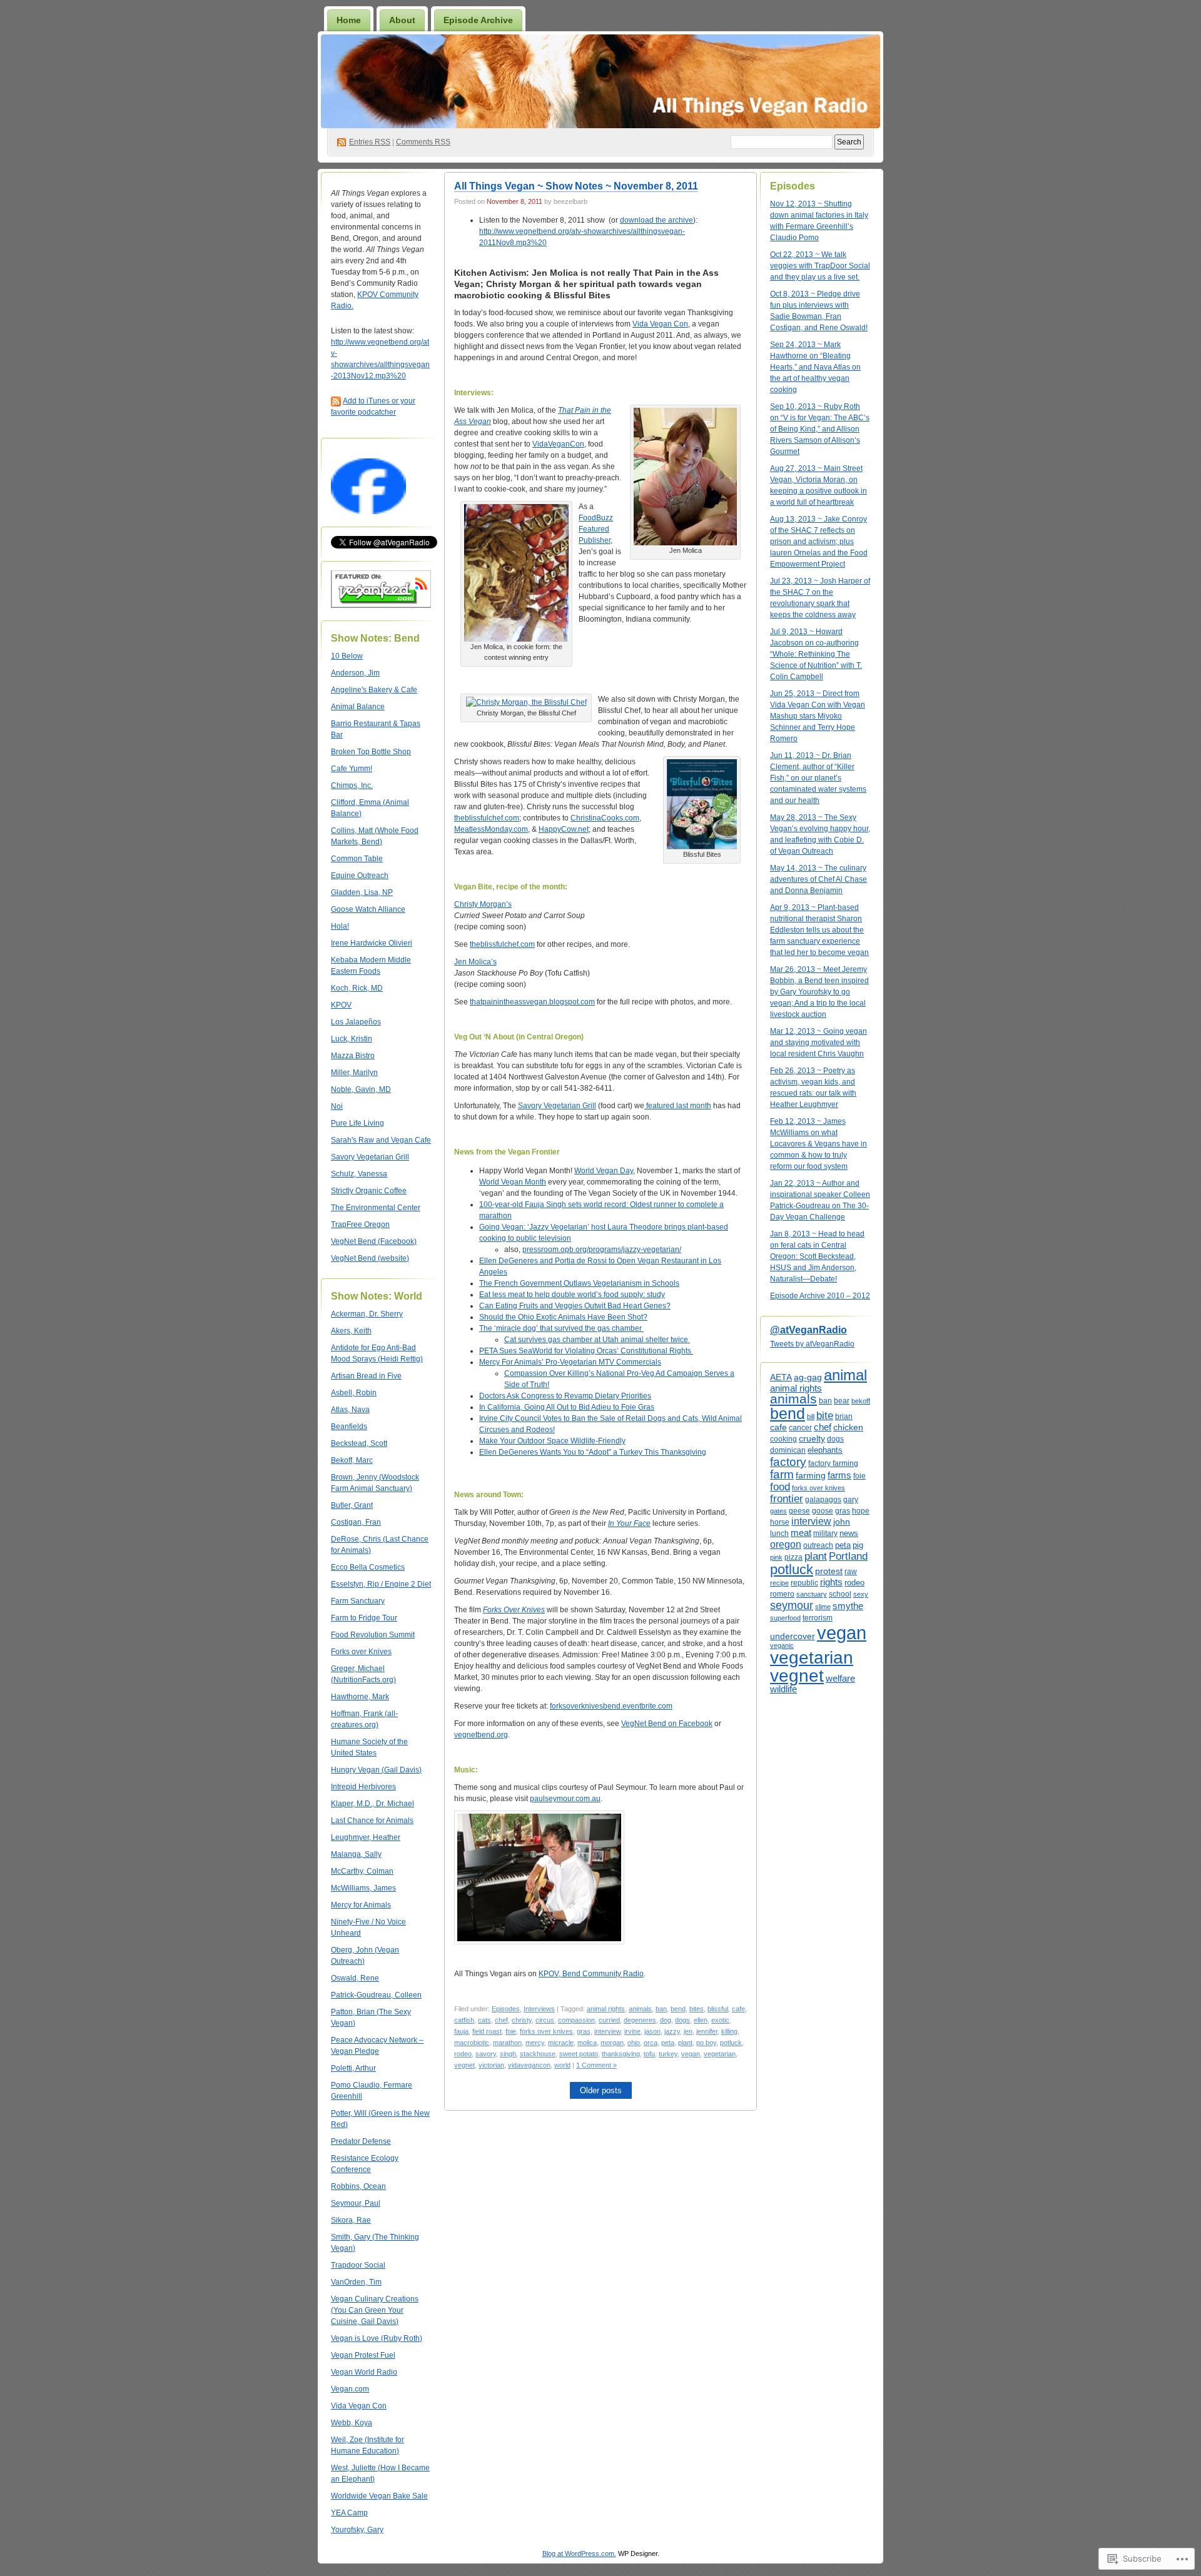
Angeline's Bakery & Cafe (374, 690)
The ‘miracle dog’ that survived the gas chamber (561, 1328)
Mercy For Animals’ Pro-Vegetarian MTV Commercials (570, 1362)
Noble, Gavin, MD (361, 1089)
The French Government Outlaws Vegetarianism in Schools (579, 1283)
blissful (718, 2009)
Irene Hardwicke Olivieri (372, 943)
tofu (649, 2054)
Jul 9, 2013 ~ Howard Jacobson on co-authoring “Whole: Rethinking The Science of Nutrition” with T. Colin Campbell (816, 654)
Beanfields (349, 1427)
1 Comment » (596, 2065)
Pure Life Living (357, 1123)
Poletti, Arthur (353, 2068)
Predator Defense (361, 2141)
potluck (731, 2043)
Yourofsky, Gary (357, 2530)
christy (522, 2020)
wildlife (783, 1689)
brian (844, 1416)
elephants (825, 1450)
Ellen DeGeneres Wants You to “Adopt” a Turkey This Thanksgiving (593, 1452)
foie (511, 2031)
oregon (786, 1544)
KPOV (341, 1005)
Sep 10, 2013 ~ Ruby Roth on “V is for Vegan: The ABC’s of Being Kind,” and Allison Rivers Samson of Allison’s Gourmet (820, 429)
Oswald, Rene (355, 1978)
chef (501, 2020)
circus (545, 2020)
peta (668, 2043)
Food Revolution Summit (373, 1635)
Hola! (340, 926)
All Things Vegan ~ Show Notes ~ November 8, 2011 (576, 186)
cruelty (812, 1438)
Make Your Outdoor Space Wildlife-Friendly (552, 1441)
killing (729, 2031)
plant (685, 2043)
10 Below (347, 656)
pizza (793, 1557)
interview (607, 2031)
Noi (337, 1106)
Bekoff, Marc (352, 1460)
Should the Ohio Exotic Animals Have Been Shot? (563, 1317)
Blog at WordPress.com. (579, 2553)
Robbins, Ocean (358, 2186)
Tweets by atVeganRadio (812, 1344)
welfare (840, 1679)
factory (788, 1462)
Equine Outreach (360, 876)
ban (661, 2009)
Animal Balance (358, 707)
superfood (785, 1618)
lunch (779, 1533)
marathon (507, 2043)
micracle (561, 2043)
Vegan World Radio (364, 2372)
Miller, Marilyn (354, 1073)
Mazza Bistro (353, 1056)
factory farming (833, 1463)
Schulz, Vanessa (359, 1174)
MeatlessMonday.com (491, 829)
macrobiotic (472, 2043)
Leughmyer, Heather (366, 1837)
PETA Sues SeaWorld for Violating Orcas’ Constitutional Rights (586, 1351)
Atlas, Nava (350, 1410)
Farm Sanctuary (358, 1601)
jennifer (707, 2031)
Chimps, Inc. (352, 785)
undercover (793, 1636)
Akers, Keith (351, 1331)
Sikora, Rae (351, 2220)
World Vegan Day (604, 1171)
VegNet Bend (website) (370, 1258)
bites (697, 2009)
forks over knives (546, 2031)
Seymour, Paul (356, 2203)
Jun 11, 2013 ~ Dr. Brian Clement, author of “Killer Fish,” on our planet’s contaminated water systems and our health (818, 778)
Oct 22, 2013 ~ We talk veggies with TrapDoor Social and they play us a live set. (820, 266)
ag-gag (808, 1377)
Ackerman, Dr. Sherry (367, 1314)
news (849, 1533)
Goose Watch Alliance (368, 909)
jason (652, 2031)
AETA (781, 1377)
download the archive (656, 220)
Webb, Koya (352, 2423)
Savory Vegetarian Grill (370, 1157)
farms (839, 1475)
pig (858, 1545)
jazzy (672, 2031)
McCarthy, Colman (362, 1871)
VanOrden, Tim (356, 2282)
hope (861, 1511)
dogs (682, 2020)
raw (851, 1572)
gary (851, 1499)
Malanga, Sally (356, 1854)
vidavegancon (529, 2065)
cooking (783, 1439)
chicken (848, 1427)
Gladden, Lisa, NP (362, 892)
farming (811, 1475)
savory (486, 2054)
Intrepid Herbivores (363, 1787)
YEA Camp (349, 2513)
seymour (792, 1605)
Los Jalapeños (356, 1022)
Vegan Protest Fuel (363, 2355)
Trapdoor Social (358, 2265)
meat (801, 1533)
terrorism (818, 1618)
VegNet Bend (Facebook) (374, 1241)
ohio (634, 2043)
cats (484, 2020)
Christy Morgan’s (483, 904)
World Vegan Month (513, 1182)
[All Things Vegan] (368, 512)
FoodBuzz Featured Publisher (596, 529)
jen (688, 2031)
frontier (787, 1498)
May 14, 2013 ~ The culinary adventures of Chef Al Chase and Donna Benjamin (818, 879)
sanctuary (812, 1594)
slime (823, 1607)
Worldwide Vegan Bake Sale (379, 2496)
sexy (861, 1594)
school (840, 1594)
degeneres (640, 2020)
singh (508, 2054)
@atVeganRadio (808, 1330)
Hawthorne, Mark (360, 1697)
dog (666, 2020)
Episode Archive (478, 20)
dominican (788, 1450)
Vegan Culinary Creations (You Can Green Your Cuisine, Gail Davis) (375, 2310)
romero (782, 1594)
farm (782, 1474)
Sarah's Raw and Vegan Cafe (381, 1140)
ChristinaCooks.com (605, 818)
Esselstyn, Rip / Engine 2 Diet (381, 1584)
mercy (535, 2043)
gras (584, 2031)
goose (823, 1511)
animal (845, 1375)
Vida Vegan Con (359, 2406)
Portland (848, 1556)
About (402, 20)
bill (811, 1417)
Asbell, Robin (354, 1393)
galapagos (823, 1500)
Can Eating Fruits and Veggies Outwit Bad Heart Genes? (575, 1306)
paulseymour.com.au (565, 1799)
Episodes (506, 2009)
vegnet (464, 2065)
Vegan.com (350, 2389)
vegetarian (720, 2054)
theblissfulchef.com (487, 818)
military (825, 1533)
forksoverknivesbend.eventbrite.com (611, 1706)
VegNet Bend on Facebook (667, 1724)
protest (829, 1571)
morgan (612, 2043)
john (842, 1522)
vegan (691, 2054)
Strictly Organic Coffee (369, 1191)
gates (778, 1511)
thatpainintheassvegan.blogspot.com (532, 1002)
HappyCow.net (564, 829)
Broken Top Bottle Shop (371, 752)
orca (651, 2043)
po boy (706, 2043)
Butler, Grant (352, 1505)
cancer (800, 1428)
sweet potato (579, 2054)
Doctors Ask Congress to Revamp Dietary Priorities (565, 1396)
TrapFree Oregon (360, 1225)
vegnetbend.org (481, 1735)
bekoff (861, 1401)
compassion (576, 2020)
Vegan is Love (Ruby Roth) (377, 2338)
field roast (487, 2031)
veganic (782, 1645)
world (562, 2065)
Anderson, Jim (355, 673)
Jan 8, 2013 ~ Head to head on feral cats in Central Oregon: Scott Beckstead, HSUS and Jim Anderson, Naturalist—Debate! (817, 1256)
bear (842, 1401)
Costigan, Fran (356, 1522)
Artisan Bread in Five (366, 1376)
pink (776, 1557)
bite (825, 1415)
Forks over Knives (361, 1652)
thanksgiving (621, 2054)
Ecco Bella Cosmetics (368, 1567)
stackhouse (538, 2054)
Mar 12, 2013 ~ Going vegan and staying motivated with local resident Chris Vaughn (818, 1043)
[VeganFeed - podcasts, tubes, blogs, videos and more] (381, 605)
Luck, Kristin (352, 1039)
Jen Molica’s (475, 962)
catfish (464, 2020)
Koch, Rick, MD (357, 988)
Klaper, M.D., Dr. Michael (372, 1804)
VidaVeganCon (558, 444)
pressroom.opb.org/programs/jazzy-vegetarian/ (602, 1250)
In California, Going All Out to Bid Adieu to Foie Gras (567, 1407)
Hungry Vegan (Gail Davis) (376, 1770)
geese (799, 1511)
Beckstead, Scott (359, 1443)
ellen (701, 2020)
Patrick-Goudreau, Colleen (376, 1995)
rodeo (463, 2054)
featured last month (678, 1106)
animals (640, 2009)
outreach (818, 1545)
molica (587, 2043)
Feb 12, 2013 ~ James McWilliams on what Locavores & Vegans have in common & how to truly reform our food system (818, 1144)
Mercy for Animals (361, 1905)
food (780, 1487)
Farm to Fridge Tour (364, 1618)
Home (349, 20)
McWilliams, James (363, 1888)
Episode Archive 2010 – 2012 (820, 1296)
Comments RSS (423, 142)
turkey (668, 2054)
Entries (370, 142)
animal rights (606, 2009)
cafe (738, 2009)
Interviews (539, 2009)
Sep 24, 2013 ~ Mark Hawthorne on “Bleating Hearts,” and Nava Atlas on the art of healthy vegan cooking (815, 367)
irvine (632, 2031)
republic (804, 1583)
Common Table (357, 859)
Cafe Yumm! (352, 769)
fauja (461, 2031)
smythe (848, 1606)
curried (609, 2020)
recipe (779, 1583)
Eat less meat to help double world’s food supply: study (572, 1295)
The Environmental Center (376, 1208)
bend (678, 2009)
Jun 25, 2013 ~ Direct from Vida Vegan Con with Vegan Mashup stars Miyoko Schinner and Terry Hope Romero (818, 716)
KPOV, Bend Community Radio (591, 1974)
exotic (720, 2020)
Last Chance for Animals (372, 1821)
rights (831, 1582)
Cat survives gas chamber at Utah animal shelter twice (597, 1340)
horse (780, 1522)
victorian (491, 2065)
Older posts (601, 2090)
